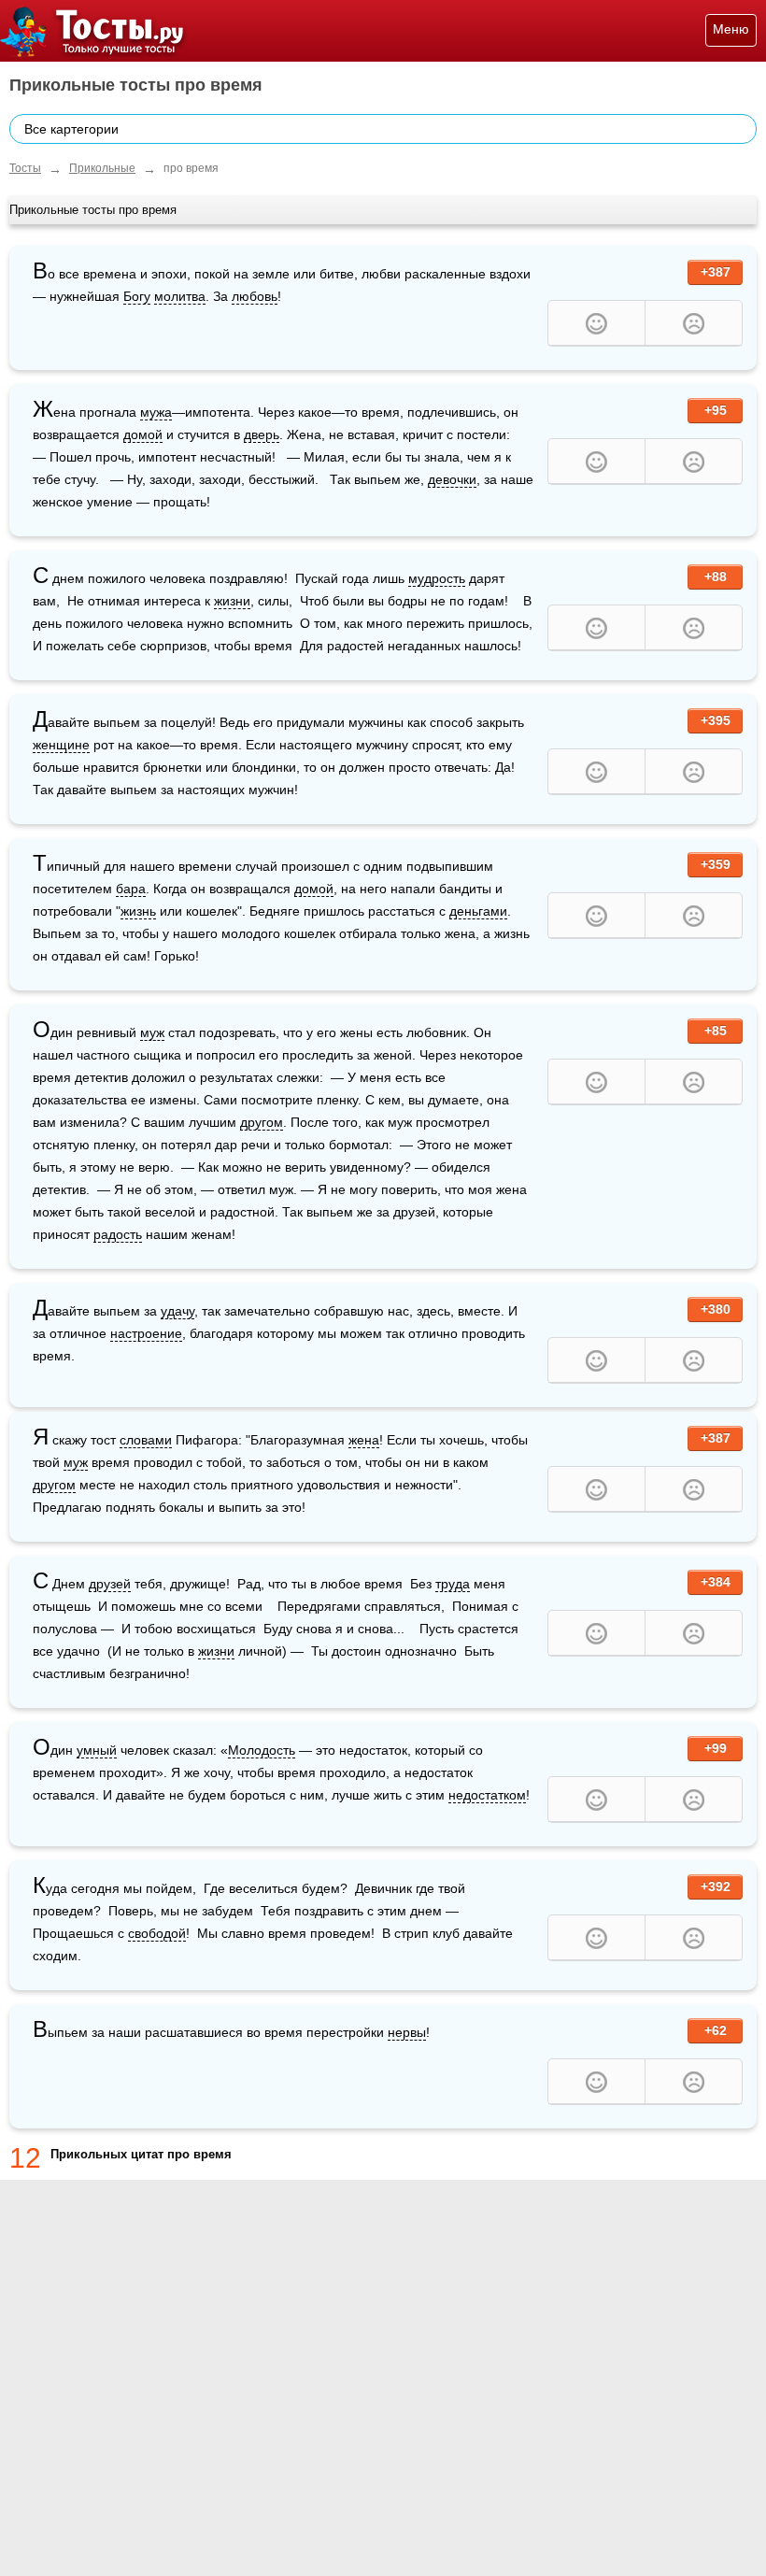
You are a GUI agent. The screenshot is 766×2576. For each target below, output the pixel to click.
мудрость (437, 578)
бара (131, 889)
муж (152, 1032)
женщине (61, 745)
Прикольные (102, 168)
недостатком (487, 1795)
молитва (180, 296)
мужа (156, 412)
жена (364, 1440)
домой (143, 434)
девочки (452, 479)
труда (453, 1584)
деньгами (478, 911)
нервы (407, 2032)
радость (118, 1234)
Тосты (25, 168)
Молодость (262, 1750)
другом (262, 1122)
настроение (146, 1333)
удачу (177, 1311)
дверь (262, 434)
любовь (255, 296)
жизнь (138, 911)
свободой (157, 1933)
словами (146, 1440)
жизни (232, 601)
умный (97, 1750)
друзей (110, 1584)
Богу (137, 296)
